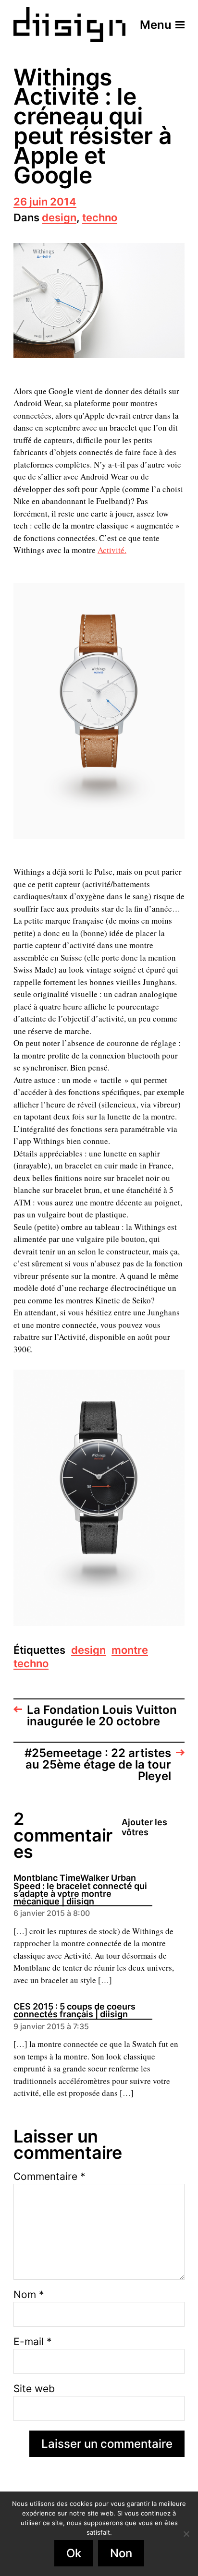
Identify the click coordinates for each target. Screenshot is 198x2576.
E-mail (33, 2341)
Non (121, 2553)
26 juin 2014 (45, 202)
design (59, 218)
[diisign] (69, 25)
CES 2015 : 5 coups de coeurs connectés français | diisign (74, 2011)
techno (100, 218)
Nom (29, 2294)
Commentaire (49, 2176)
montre (130, 1651)
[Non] (186, 2534)
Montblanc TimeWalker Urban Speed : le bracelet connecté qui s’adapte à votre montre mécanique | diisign (80, 1890)
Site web (34, 2389)
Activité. (112, 550)
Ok (74, 2553)
